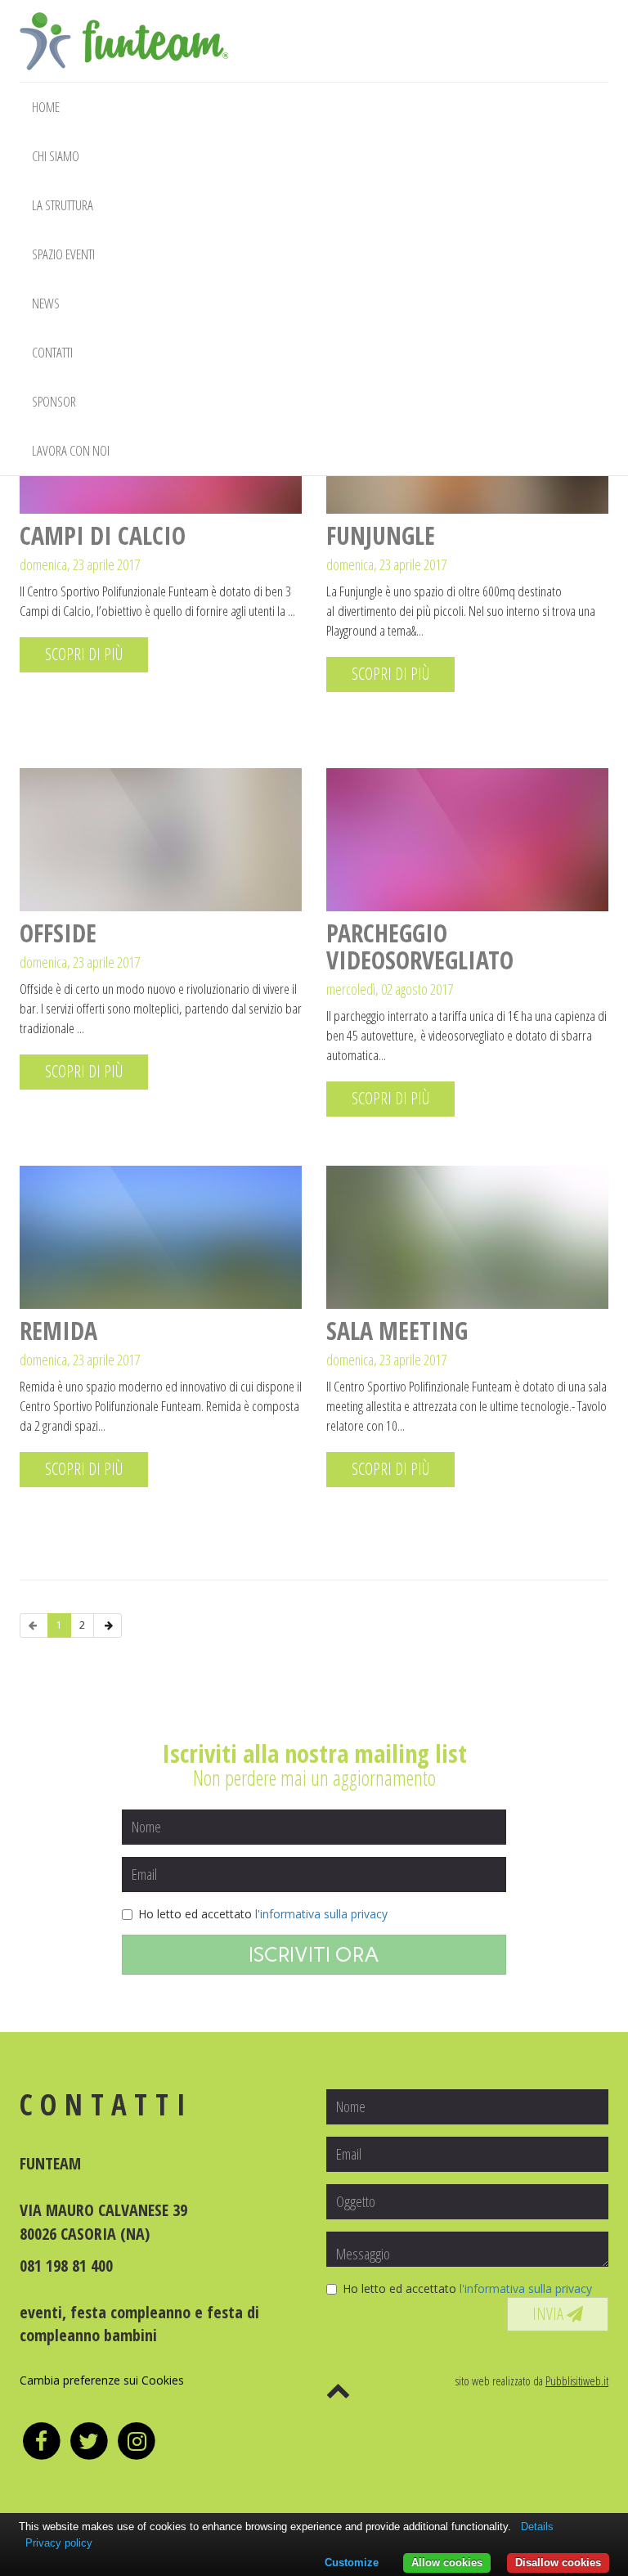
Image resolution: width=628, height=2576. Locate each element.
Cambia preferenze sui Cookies (102, 2380)
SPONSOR (54, 401)
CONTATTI (52, 352)
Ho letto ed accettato (263, 1914)
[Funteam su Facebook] (43, 2441)
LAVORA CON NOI (71, 450)
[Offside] (161, 840)
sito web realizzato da (532, 2380)
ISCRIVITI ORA (314, 1954)
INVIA (549, 2314)
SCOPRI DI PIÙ (84, 654)
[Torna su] (339, 2389)
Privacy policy (59, 2543)
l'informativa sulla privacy (321, 1914)
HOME (46, 107)
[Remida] (161, 1237)
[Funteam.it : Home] (124, 20)
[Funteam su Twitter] (91, 2441)
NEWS (46, 303)
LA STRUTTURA (63, 205)
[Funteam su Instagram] (137, 2441)
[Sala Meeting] (467, 1237)
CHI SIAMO (56, 156)
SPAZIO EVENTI (63, 254)
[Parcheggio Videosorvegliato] (467, 840)
